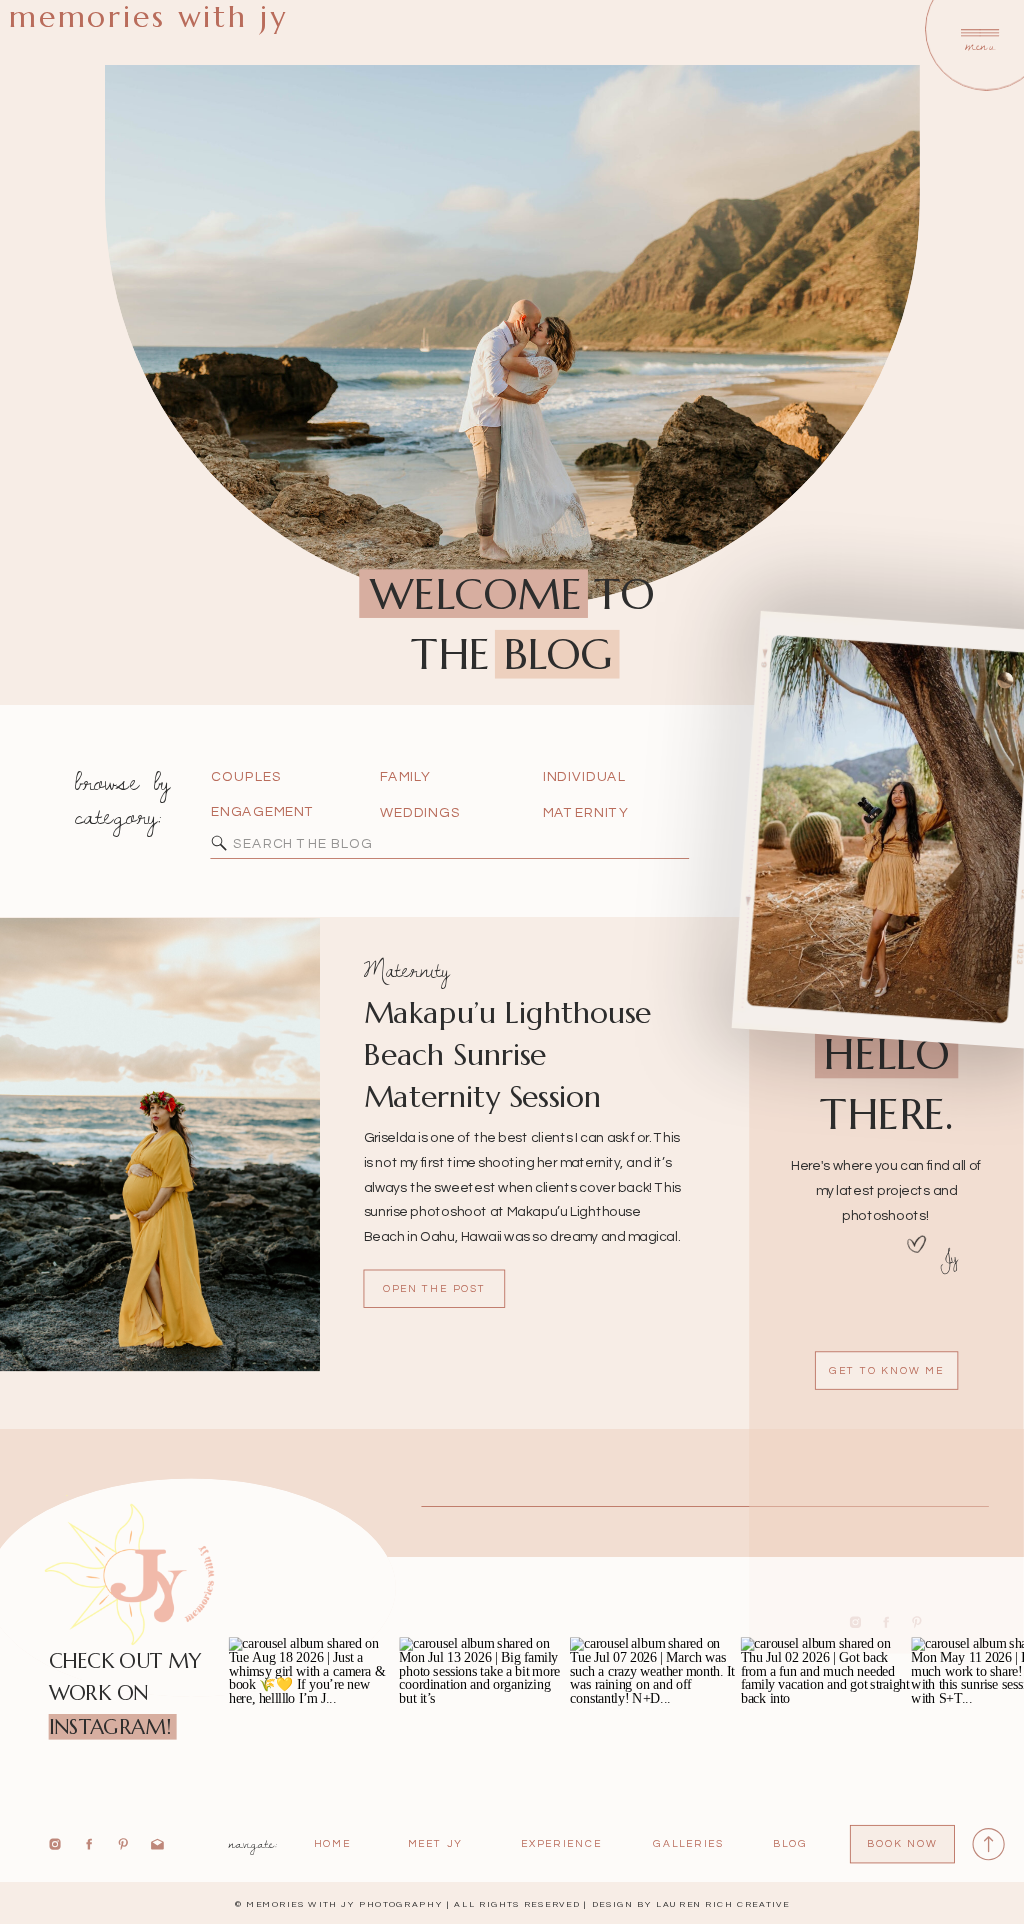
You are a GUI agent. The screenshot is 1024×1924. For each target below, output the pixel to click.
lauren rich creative (723, 1904)
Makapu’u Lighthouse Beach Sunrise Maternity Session (508, 1054)
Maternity (407, 969)
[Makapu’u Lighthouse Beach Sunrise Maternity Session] (160, 1144)
